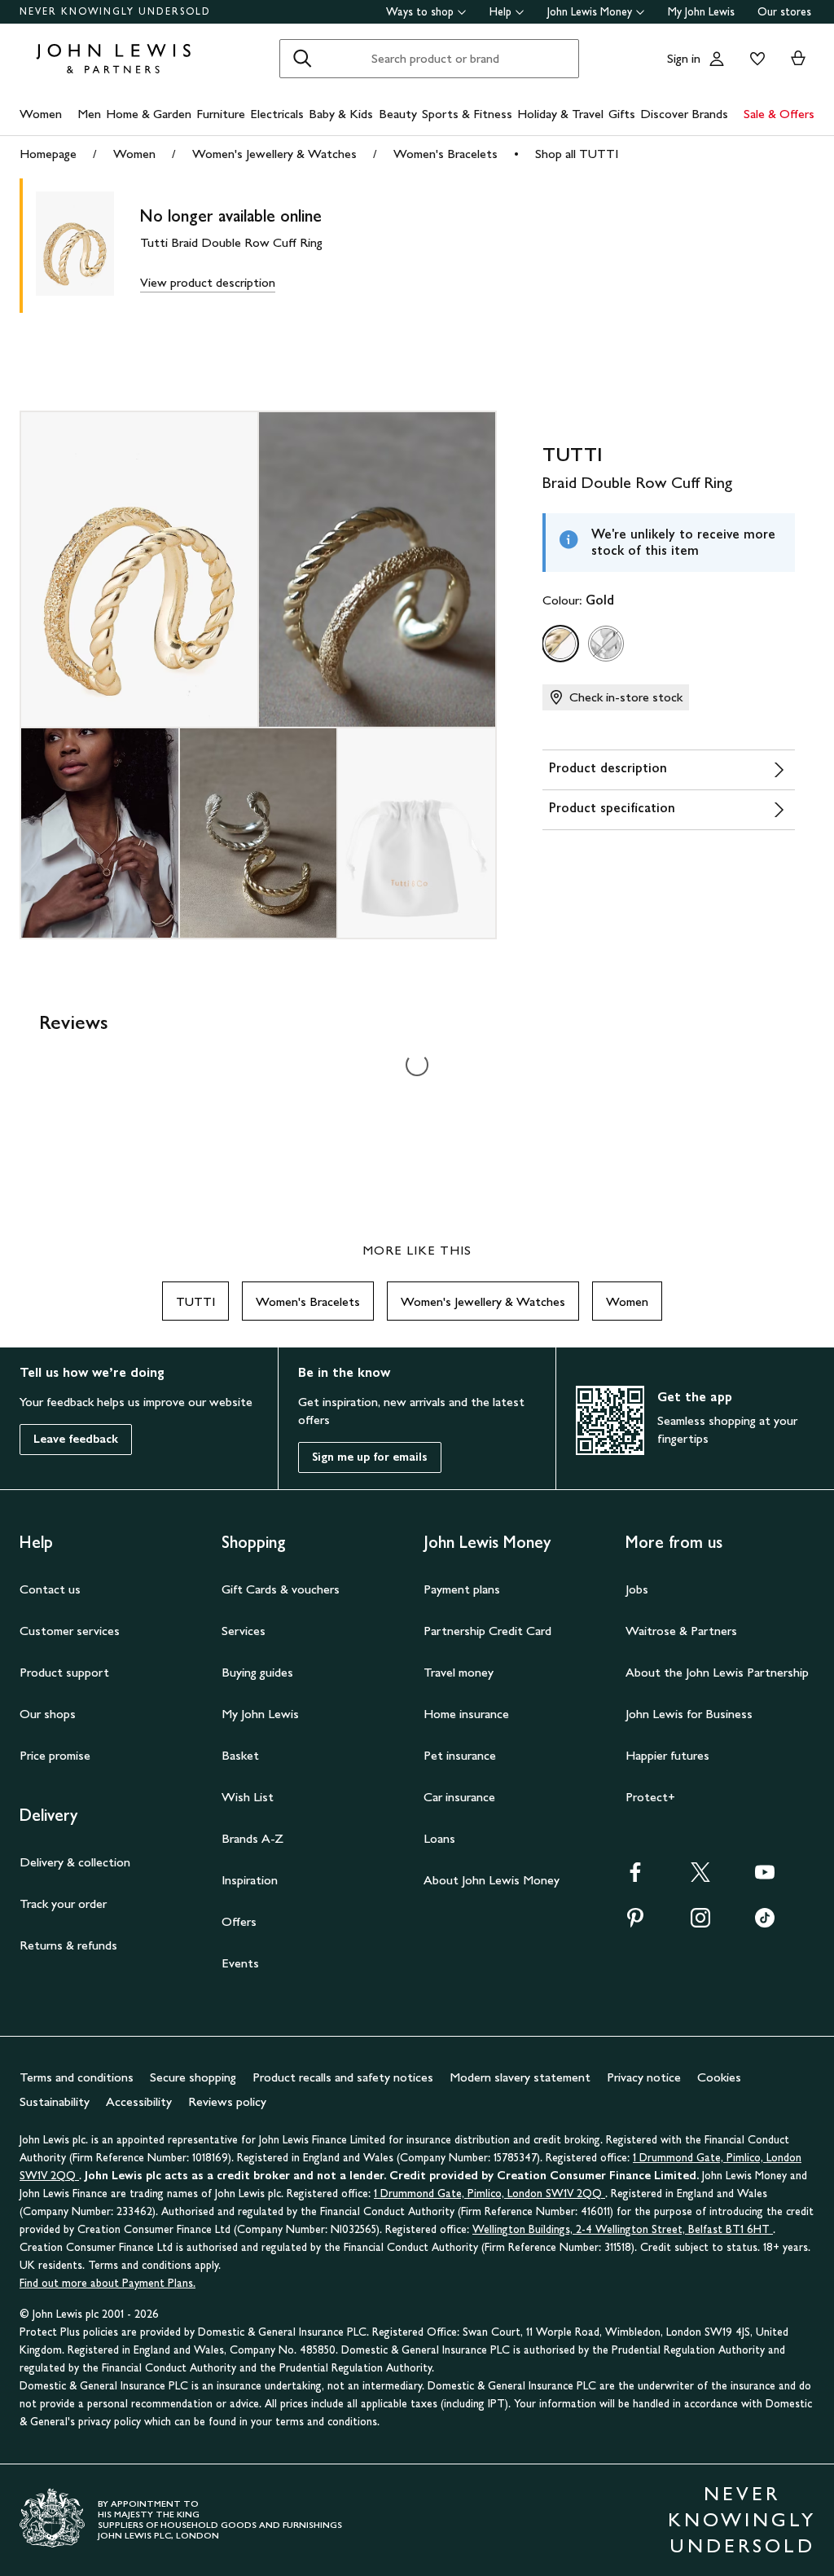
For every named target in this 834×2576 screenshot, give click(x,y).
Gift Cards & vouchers (281, 1589)
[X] (700, 1877)
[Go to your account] (717, 59)
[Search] (302, 59)
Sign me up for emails (370, 1457)
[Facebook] (635, 1877)
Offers (239, 1921)
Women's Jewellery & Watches (274, 154)
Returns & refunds (68, 1945)
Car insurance (459, 1797)
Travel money (459, 1672)
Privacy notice (644, 2077)
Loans (439, 1838)
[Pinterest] (635, 1923)
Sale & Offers (779, 114)
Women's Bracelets (446, 154)
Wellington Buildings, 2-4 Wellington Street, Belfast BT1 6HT (623, 2229)
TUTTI (195, 1301)
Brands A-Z (252, 1838)
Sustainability (55, 2101)
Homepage (48, 154)
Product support (64, 1672)
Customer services (70, 1631)
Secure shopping (193, 2077)
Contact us (50, 1589)
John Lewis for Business (689, 1714)
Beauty (398, 114)
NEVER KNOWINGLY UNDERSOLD (115, 11)
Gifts (622, 114)
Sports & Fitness (467, 114)
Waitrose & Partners (681, 1631)
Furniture (221, 114)
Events (240, 1963)
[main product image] (88, 246)
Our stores (784, 12)
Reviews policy (227, 2101)
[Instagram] (700, 1923)
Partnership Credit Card (487, 1631)
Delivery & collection (75, 1862)
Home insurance (466, 1714)
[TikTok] (765, 1923)
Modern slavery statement (520, 2077)
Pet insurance (460, 1755)
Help (500, 12)
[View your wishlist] (754, 59)
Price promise (55, 1755)
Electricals (277, 114)
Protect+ (650, 1797)
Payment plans (462, 1589)
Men (89, 114)
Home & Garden (149, 114)
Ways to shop (420, 12)
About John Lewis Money (492, 1880)
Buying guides (257, 1672)
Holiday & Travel (560, 114)
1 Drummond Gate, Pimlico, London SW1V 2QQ (489, 2194)
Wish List (248, 1797)
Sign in (684, 58)
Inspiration (250, 1880)
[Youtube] (765, 1877)
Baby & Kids (341, 114)
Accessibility (139, 2101)
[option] (560, 644)
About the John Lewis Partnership (717, 1672)
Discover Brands (684, 114)
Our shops (48, 1714)
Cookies (719, 2077)
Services (244, 1631)
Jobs (637, 1589)
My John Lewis (701, 12)
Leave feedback (76, 1439)
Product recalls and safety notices (343, 2077)
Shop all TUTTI (577, 154)
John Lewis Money (590, 12)
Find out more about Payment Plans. (108, 2283)
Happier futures (667, 1755)
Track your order (63, 1903)
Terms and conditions (77, 2077)
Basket (240, 1755)
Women (41, 114)
